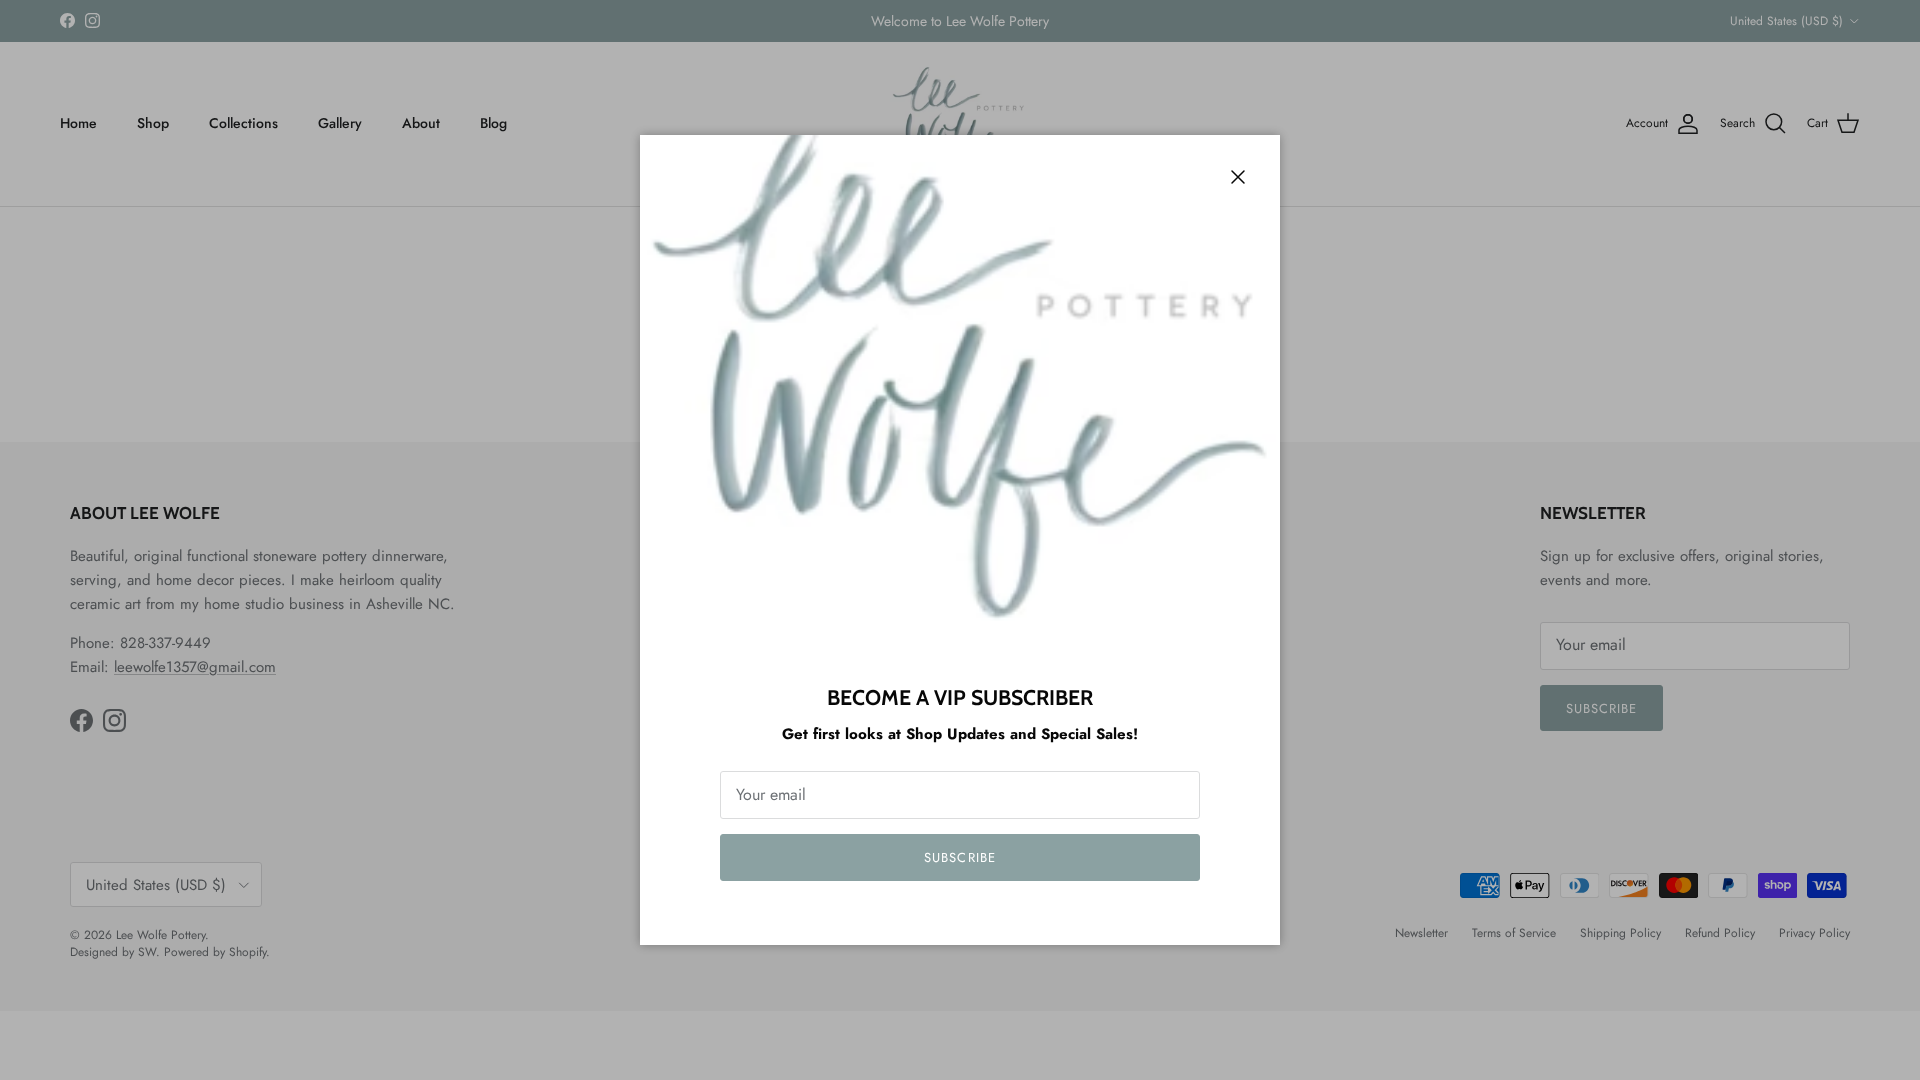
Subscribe (959, 857)
